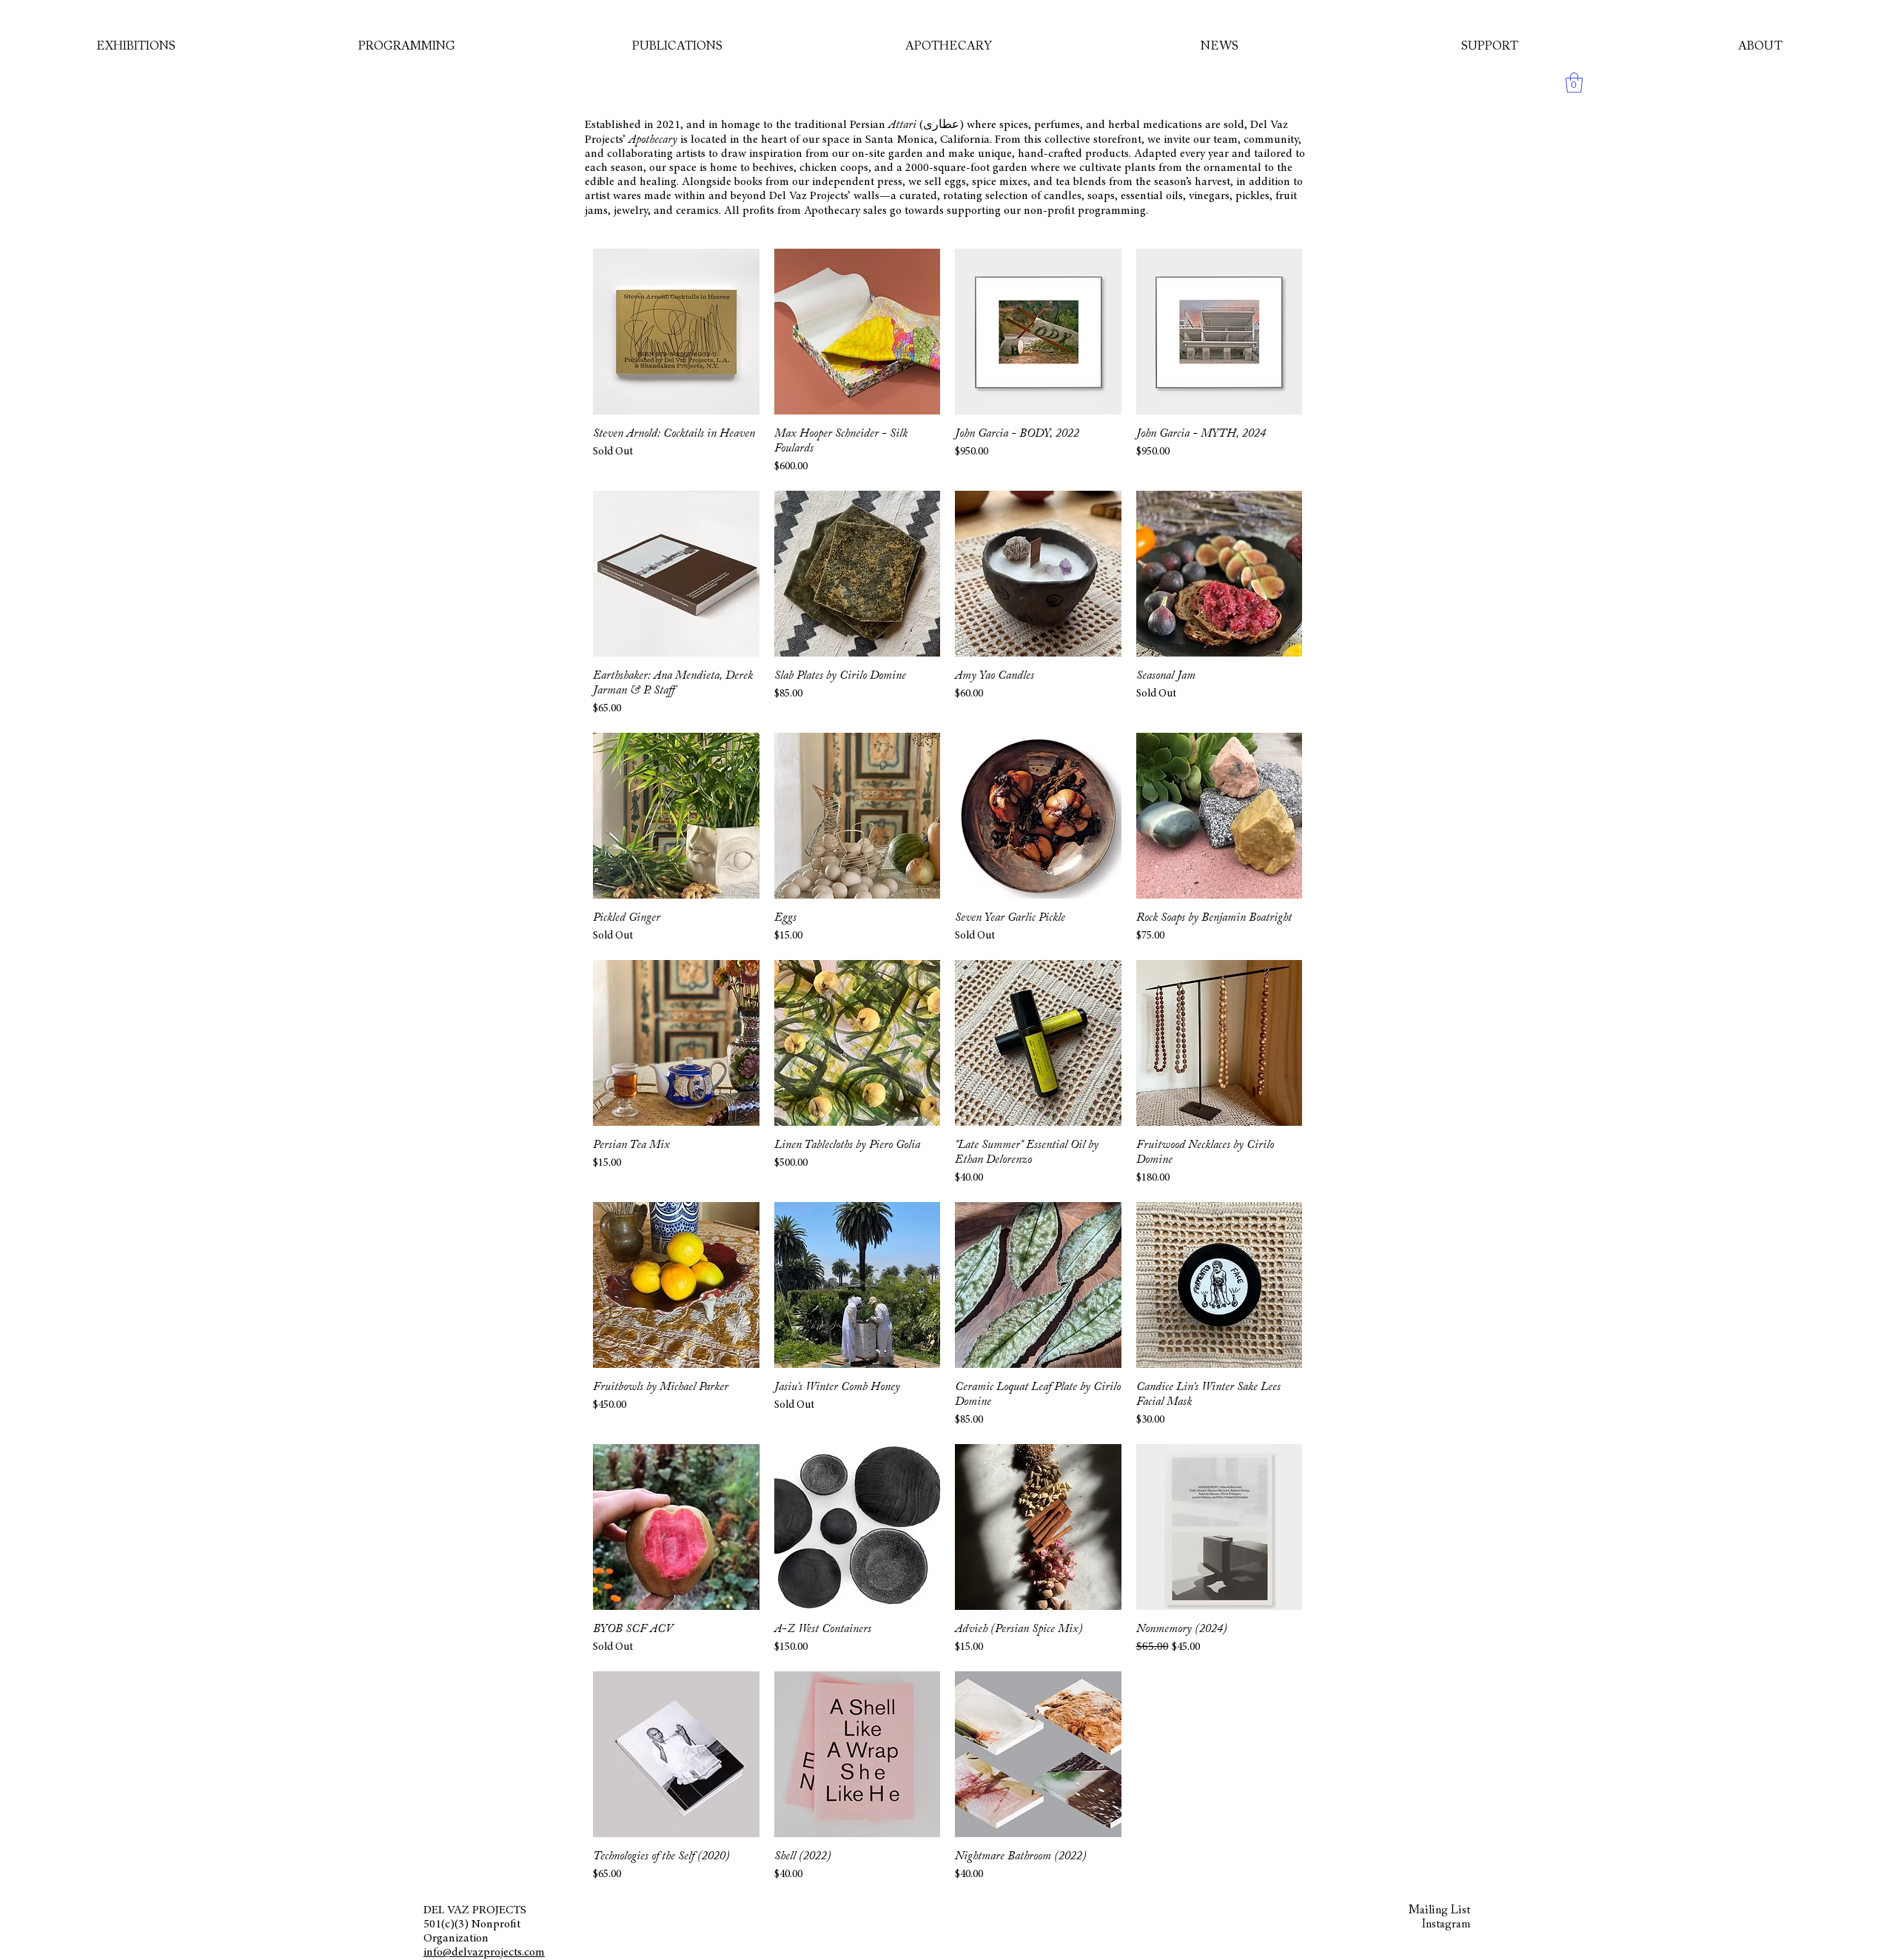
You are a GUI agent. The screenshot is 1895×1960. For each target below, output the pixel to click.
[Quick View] (676, 332)
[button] (1574, 83)
